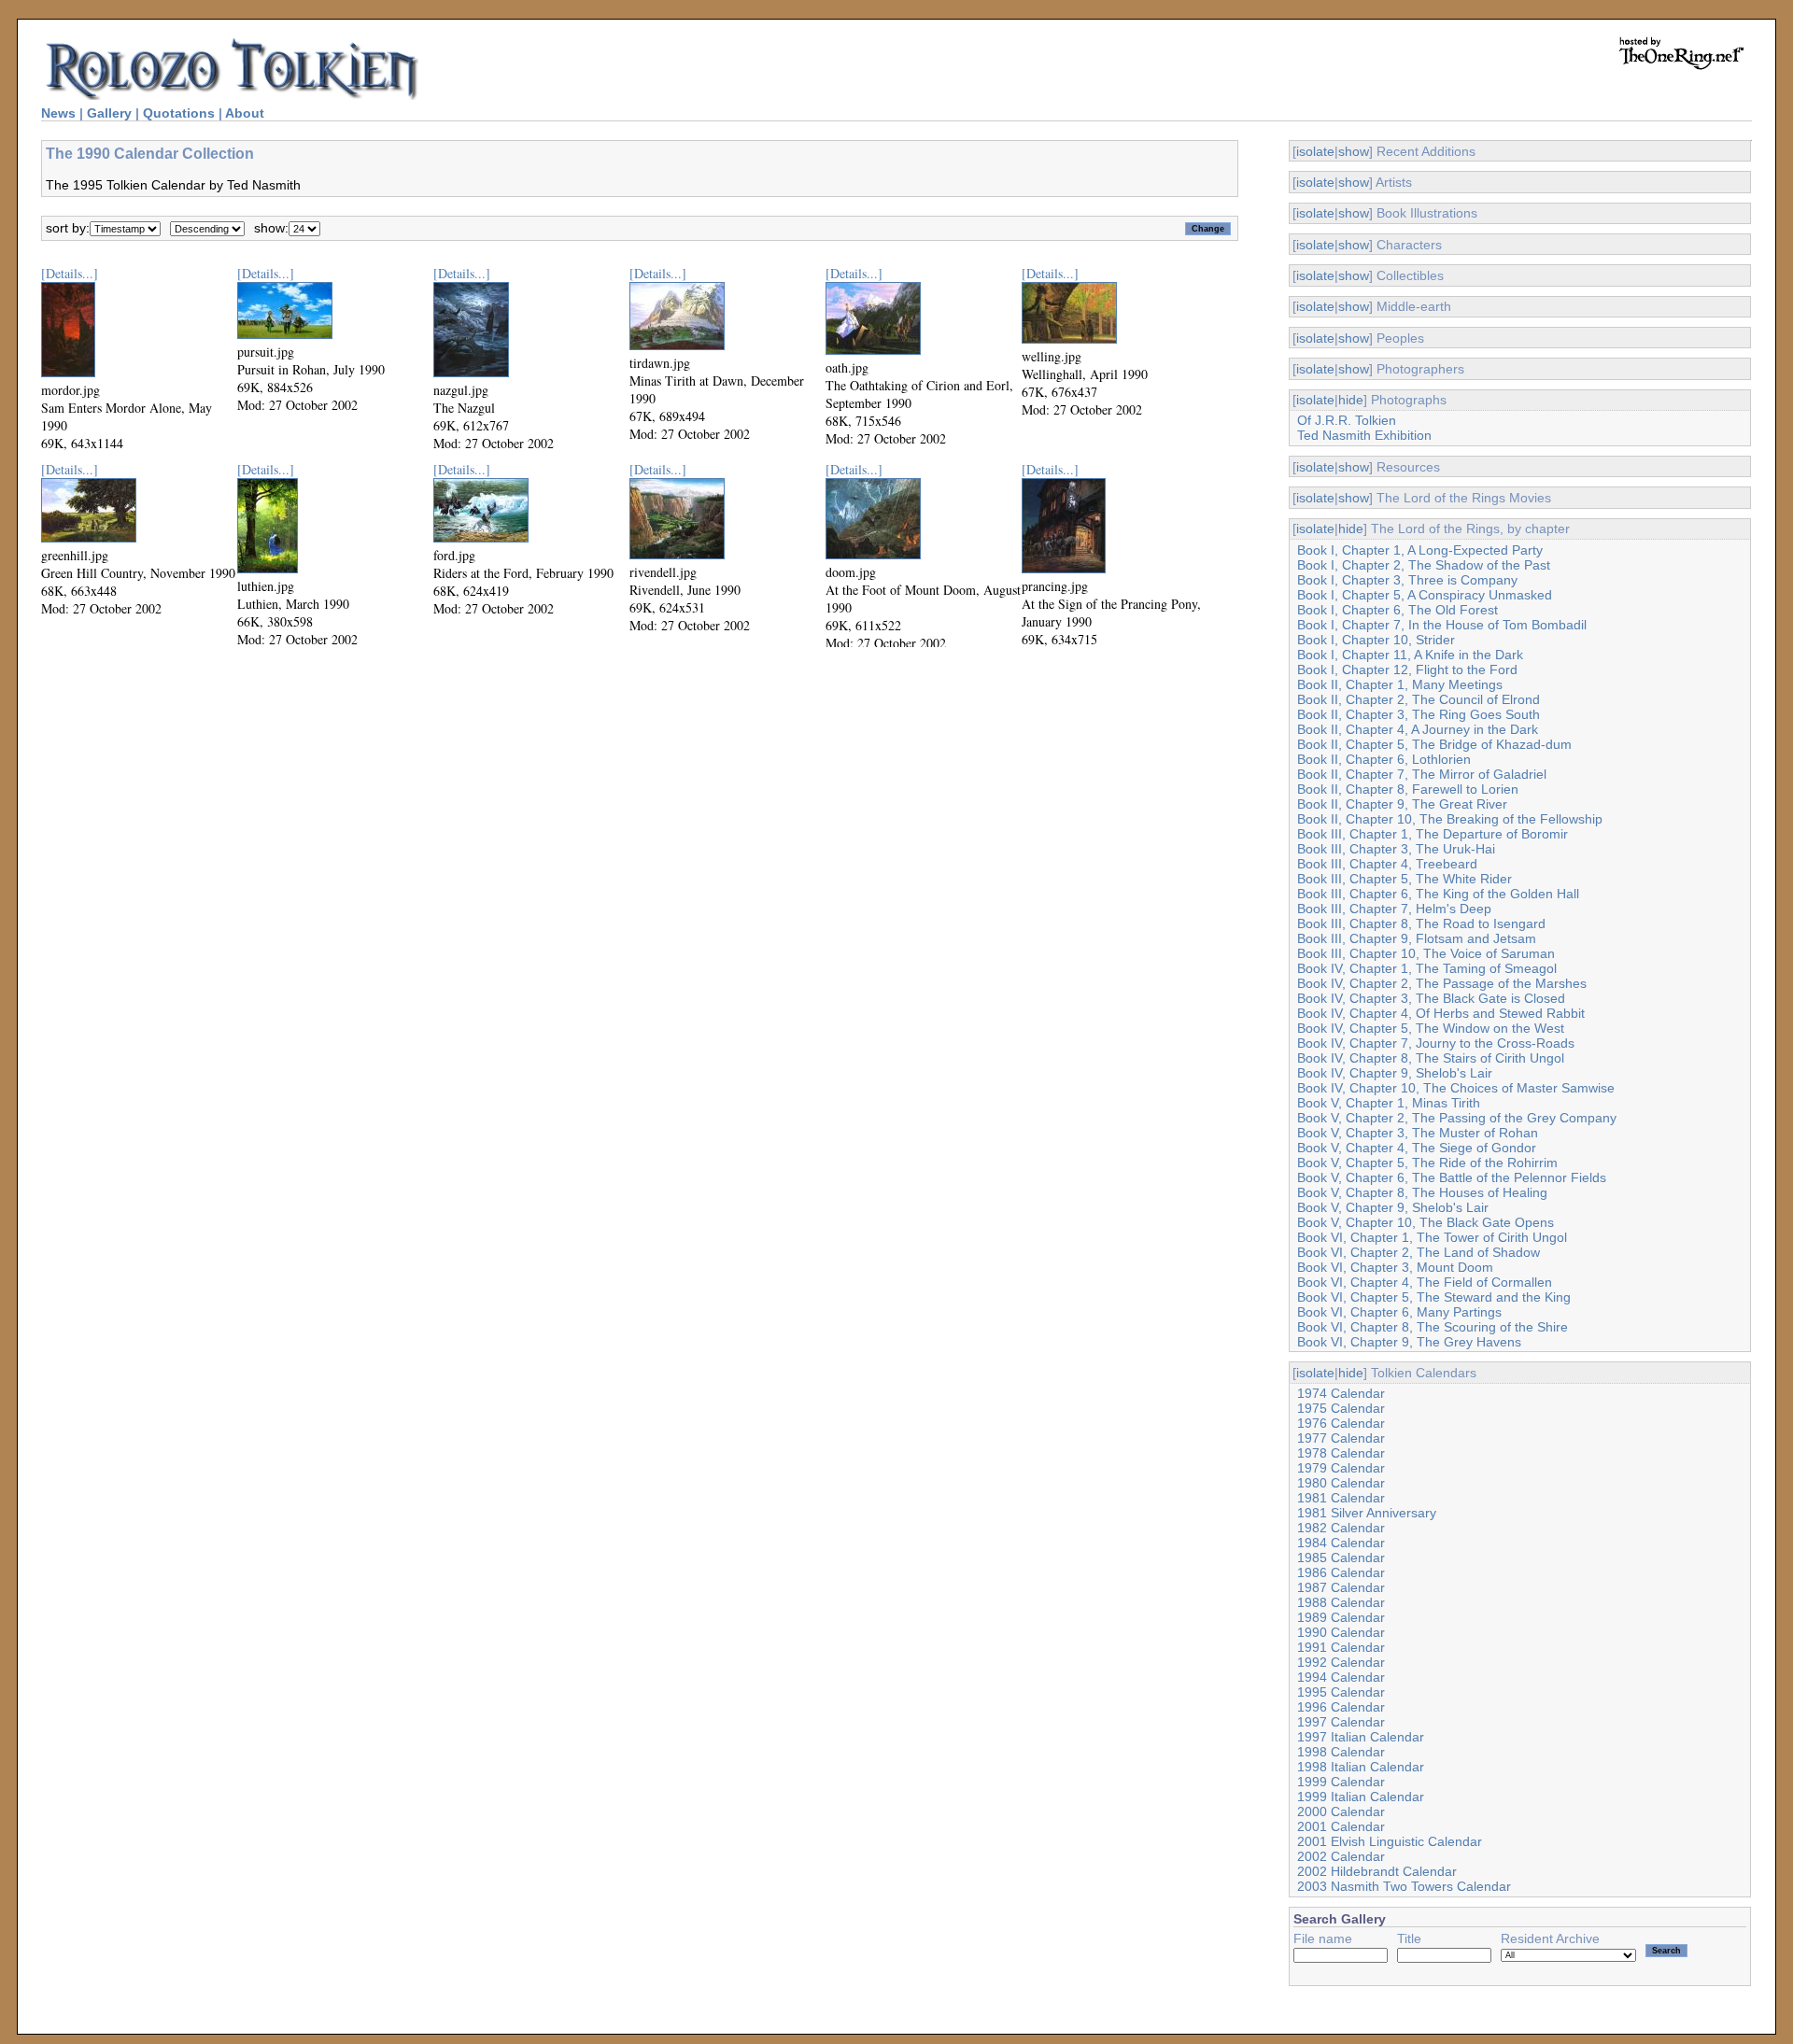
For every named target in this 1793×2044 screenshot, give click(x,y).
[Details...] (70, 273)
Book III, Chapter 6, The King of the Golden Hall (1438, 894)
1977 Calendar (1341, 1438)
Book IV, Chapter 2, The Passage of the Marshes (1442, 983)
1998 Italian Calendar (1361, 1767)
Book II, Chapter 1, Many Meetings (1400, 684)
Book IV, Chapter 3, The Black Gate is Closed (1431, 998)
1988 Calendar (1341, 1602)
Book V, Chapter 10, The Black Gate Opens (1426, 1222)
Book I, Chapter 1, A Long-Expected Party (1420, 550)
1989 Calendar (1341, 1617)
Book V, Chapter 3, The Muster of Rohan (1418, 1133)
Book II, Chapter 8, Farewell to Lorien (1408, 789)
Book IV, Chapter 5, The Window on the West (1431, 1028)
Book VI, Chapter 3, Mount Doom (1395, 1267)
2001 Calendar (1341, 1826)
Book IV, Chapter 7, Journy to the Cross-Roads (1436, 1043)
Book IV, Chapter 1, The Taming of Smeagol (1427, 968)
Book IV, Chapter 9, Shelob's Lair (1395, 1073)
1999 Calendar (1341, 1782)
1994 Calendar (1341, 1677)
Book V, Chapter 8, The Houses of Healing (1422, 1192)
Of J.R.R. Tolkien (1347, 420)
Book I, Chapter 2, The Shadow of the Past (1424, 565)
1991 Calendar (1341, 1647)
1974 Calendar (1341, 1393)
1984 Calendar (1341, 1543)
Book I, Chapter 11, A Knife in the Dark (1410, 655)
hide (1351, 400)
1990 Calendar (1341, 1632)
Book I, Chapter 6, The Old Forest (1398, 610)
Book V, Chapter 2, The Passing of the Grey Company (1457, 1118)
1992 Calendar (1341, 1662)
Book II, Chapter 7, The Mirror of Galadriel (1422, 774)
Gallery (109, 113)
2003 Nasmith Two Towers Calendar (1404, 1886)
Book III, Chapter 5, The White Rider (1405, 879)
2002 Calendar (1341, 1856)
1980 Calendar (1341, 1483)
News (58, 113)
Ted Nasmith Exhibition (1364, 435)
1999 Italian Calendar (1361, 1797)
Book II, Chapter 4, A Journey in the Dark (1418, 729)
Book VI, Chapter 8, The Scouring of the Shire (1433, 1327)
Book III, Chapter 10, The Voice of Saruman (1426, 953)
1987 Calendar (1341, 1587)
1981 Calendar (1341, 1498)
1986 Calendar (1341, 1572)
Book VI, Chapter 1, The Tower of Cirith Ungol (1432, 1237)
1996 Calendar (1341, 1707)
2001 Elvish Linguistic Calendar (1390, 1841)
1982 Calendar (1341, 1528)
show (1354, 151)
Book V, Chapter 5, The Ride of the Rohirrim (1427, 1163)
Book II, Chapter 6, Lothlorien (1384, 759)
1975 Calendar (1341, 1408)
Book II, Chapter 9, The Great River (1402, 804)
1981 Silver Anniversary (1367, 1513)
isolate (1315, 151)
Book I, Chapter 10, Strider (1376, 640)
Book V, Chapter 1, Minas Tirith (1389, 1103)
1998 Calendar (1341, 1752)
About (245, 113)
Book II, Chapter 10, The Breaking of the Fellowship (1450, 819)
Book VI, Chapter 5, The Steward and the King (1434, 1297)
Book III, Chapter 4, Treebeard (1387, 864)
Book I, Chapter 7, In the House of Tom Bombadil (1442, 625)
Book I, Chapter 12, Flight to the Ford (1407, 670)
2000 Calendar (1341, 1811)
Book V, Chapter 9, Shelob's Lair (1393, 1207)
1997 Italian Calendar (1361, 1737)
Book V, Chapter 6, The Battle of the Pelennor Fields (1452, 1177)
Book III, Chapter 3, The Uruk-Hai (1396, 849)
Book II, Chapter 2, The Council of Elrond (1419, 699)
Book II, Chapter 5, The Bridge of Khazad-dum (1434, 744)
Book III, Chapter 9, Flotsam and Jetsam (1417, 938)
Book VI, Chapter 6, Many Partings (1399, 1312)
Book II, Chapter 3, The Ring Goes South (1419, 714)
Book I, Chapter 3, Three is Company (1407, 580)
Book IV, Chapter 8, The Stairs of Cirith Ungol (1431, 1058)
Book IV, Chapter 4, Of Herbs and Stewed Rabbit (1441, 1013)
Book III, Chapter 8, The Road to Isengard (1421, 923)
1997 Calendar (1341, 1722)
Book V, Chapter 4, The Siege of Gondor (1417, 1148)
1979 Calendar (1341, 1468)
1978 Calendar (1341, 1453)
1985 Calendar (1341, 1558)
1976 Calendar (1341, 1423)
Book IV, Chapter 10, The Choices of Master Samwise (1456, 1088)
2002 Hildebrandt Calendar (1377, 1871)
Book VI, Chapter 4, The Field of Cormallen (1425, 1282)
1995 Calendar (1341, 1692)
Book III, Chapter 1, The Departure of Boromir (1433, 834)
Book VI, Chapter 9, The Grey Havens (1409, 1342)
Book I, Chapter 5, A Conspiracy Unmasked (1425, 595)
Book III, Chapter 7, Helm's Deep (1394, 909)
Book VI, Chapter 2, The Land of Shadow (1419, 1252)
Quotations (179, 113)
